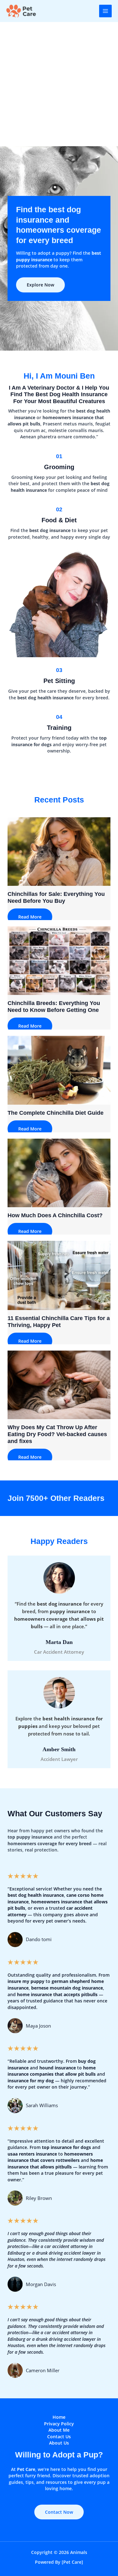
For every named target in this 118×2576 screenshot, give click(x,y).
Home (59, 2417)
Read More (30, 917)
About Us (59, 2443)
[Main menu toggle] (106, 11)
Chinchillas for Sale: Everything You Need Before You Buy (56, 897)
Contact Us (59, 2437)
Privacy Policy (59, 2424)
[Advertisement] (59, 84)
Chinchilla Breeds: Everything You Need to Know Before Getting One (54, 1006)
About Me (59, 2430)
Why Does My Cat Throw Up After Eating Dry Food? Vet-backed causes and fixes (57, 1434)
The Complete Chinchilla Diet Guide (56, 1113)
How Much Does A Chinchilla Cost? (55, 1215)
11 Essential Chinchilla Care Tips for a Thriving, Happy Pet (59, 1321)
